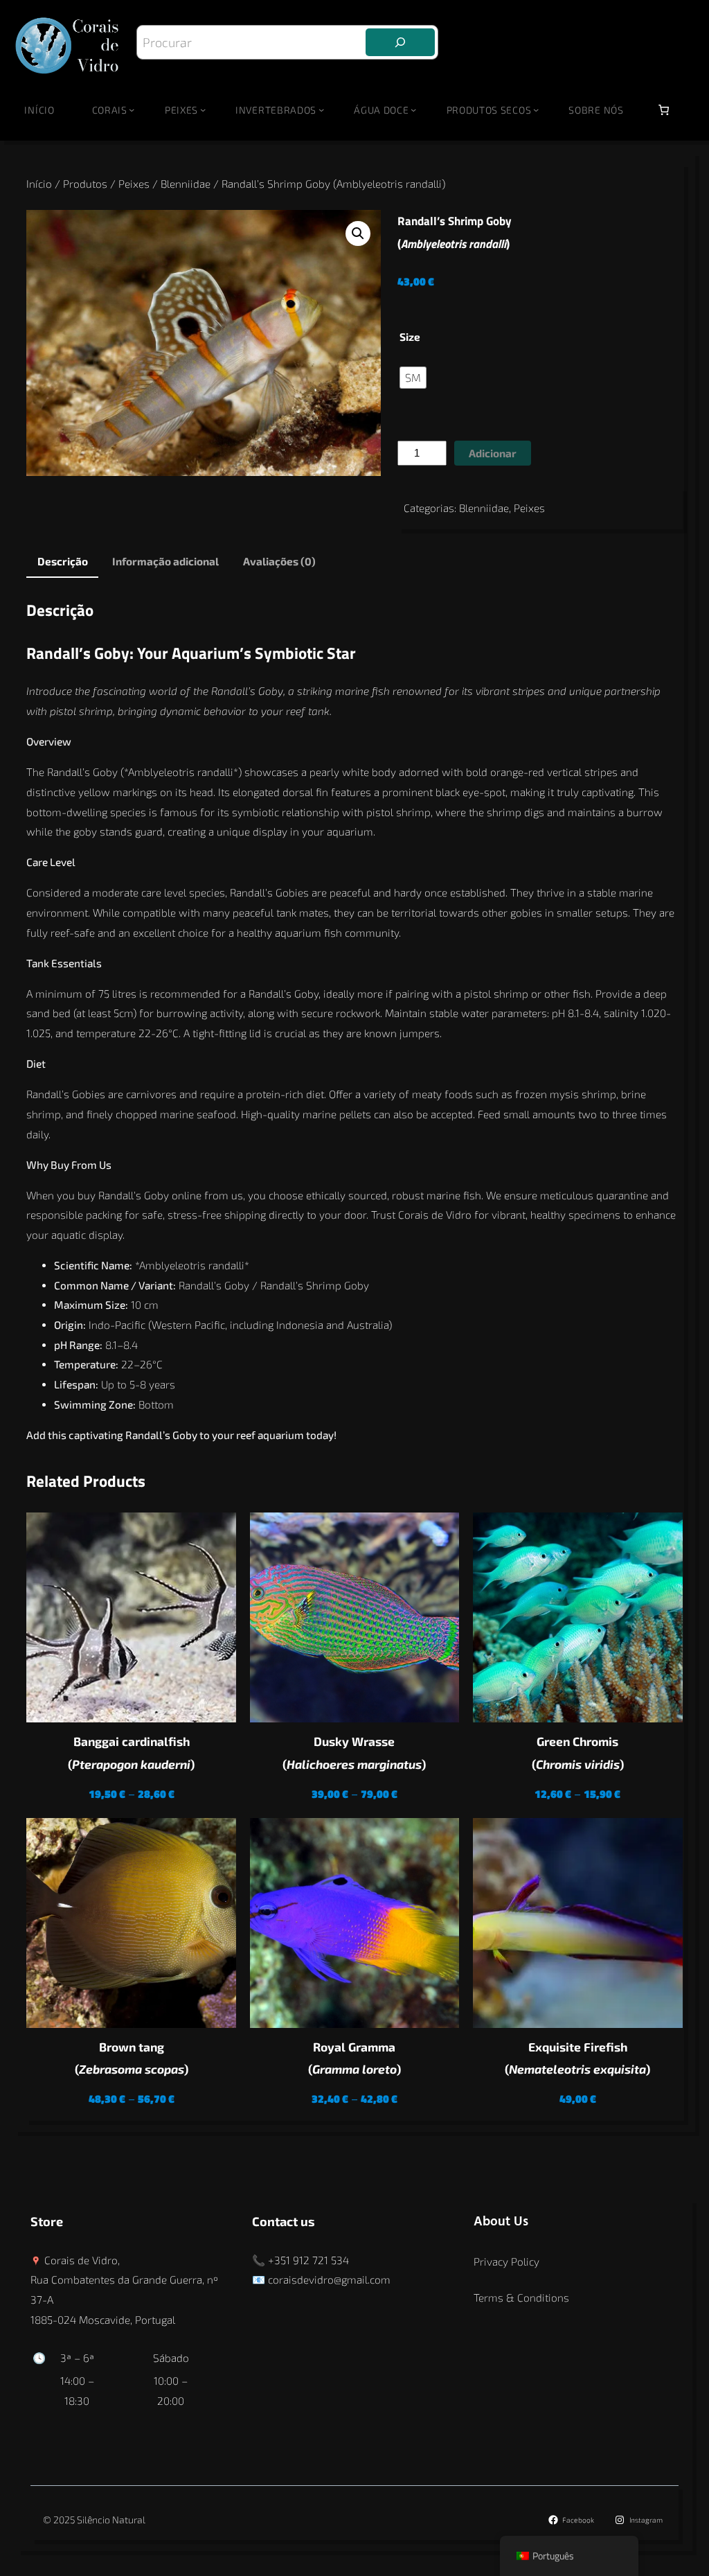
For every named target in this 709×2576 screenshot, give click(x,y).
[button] (358, 233)
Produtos (85, 184)
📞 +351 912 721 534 (300, 2260)
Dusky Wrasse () (354, 1753)
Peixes (134, 184)
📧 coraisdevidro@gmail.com (321, 2279)
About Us (501, 2222)
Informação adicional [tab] (165, 561)
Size (410, 337)
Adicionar (493, 453)
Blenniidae (186, 184)
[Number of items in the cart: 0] (664, 110)
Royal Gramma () (354, 2058)
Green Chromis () (578, 1753)
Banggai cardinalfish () (131, 1753)
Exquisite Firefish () (577, 2058)
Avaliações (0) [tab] (279, 561)
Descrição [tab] (63, 561)
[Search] (400, 42)
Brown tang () (132, 2058)
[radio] (413, 378)
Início (39, 110)
